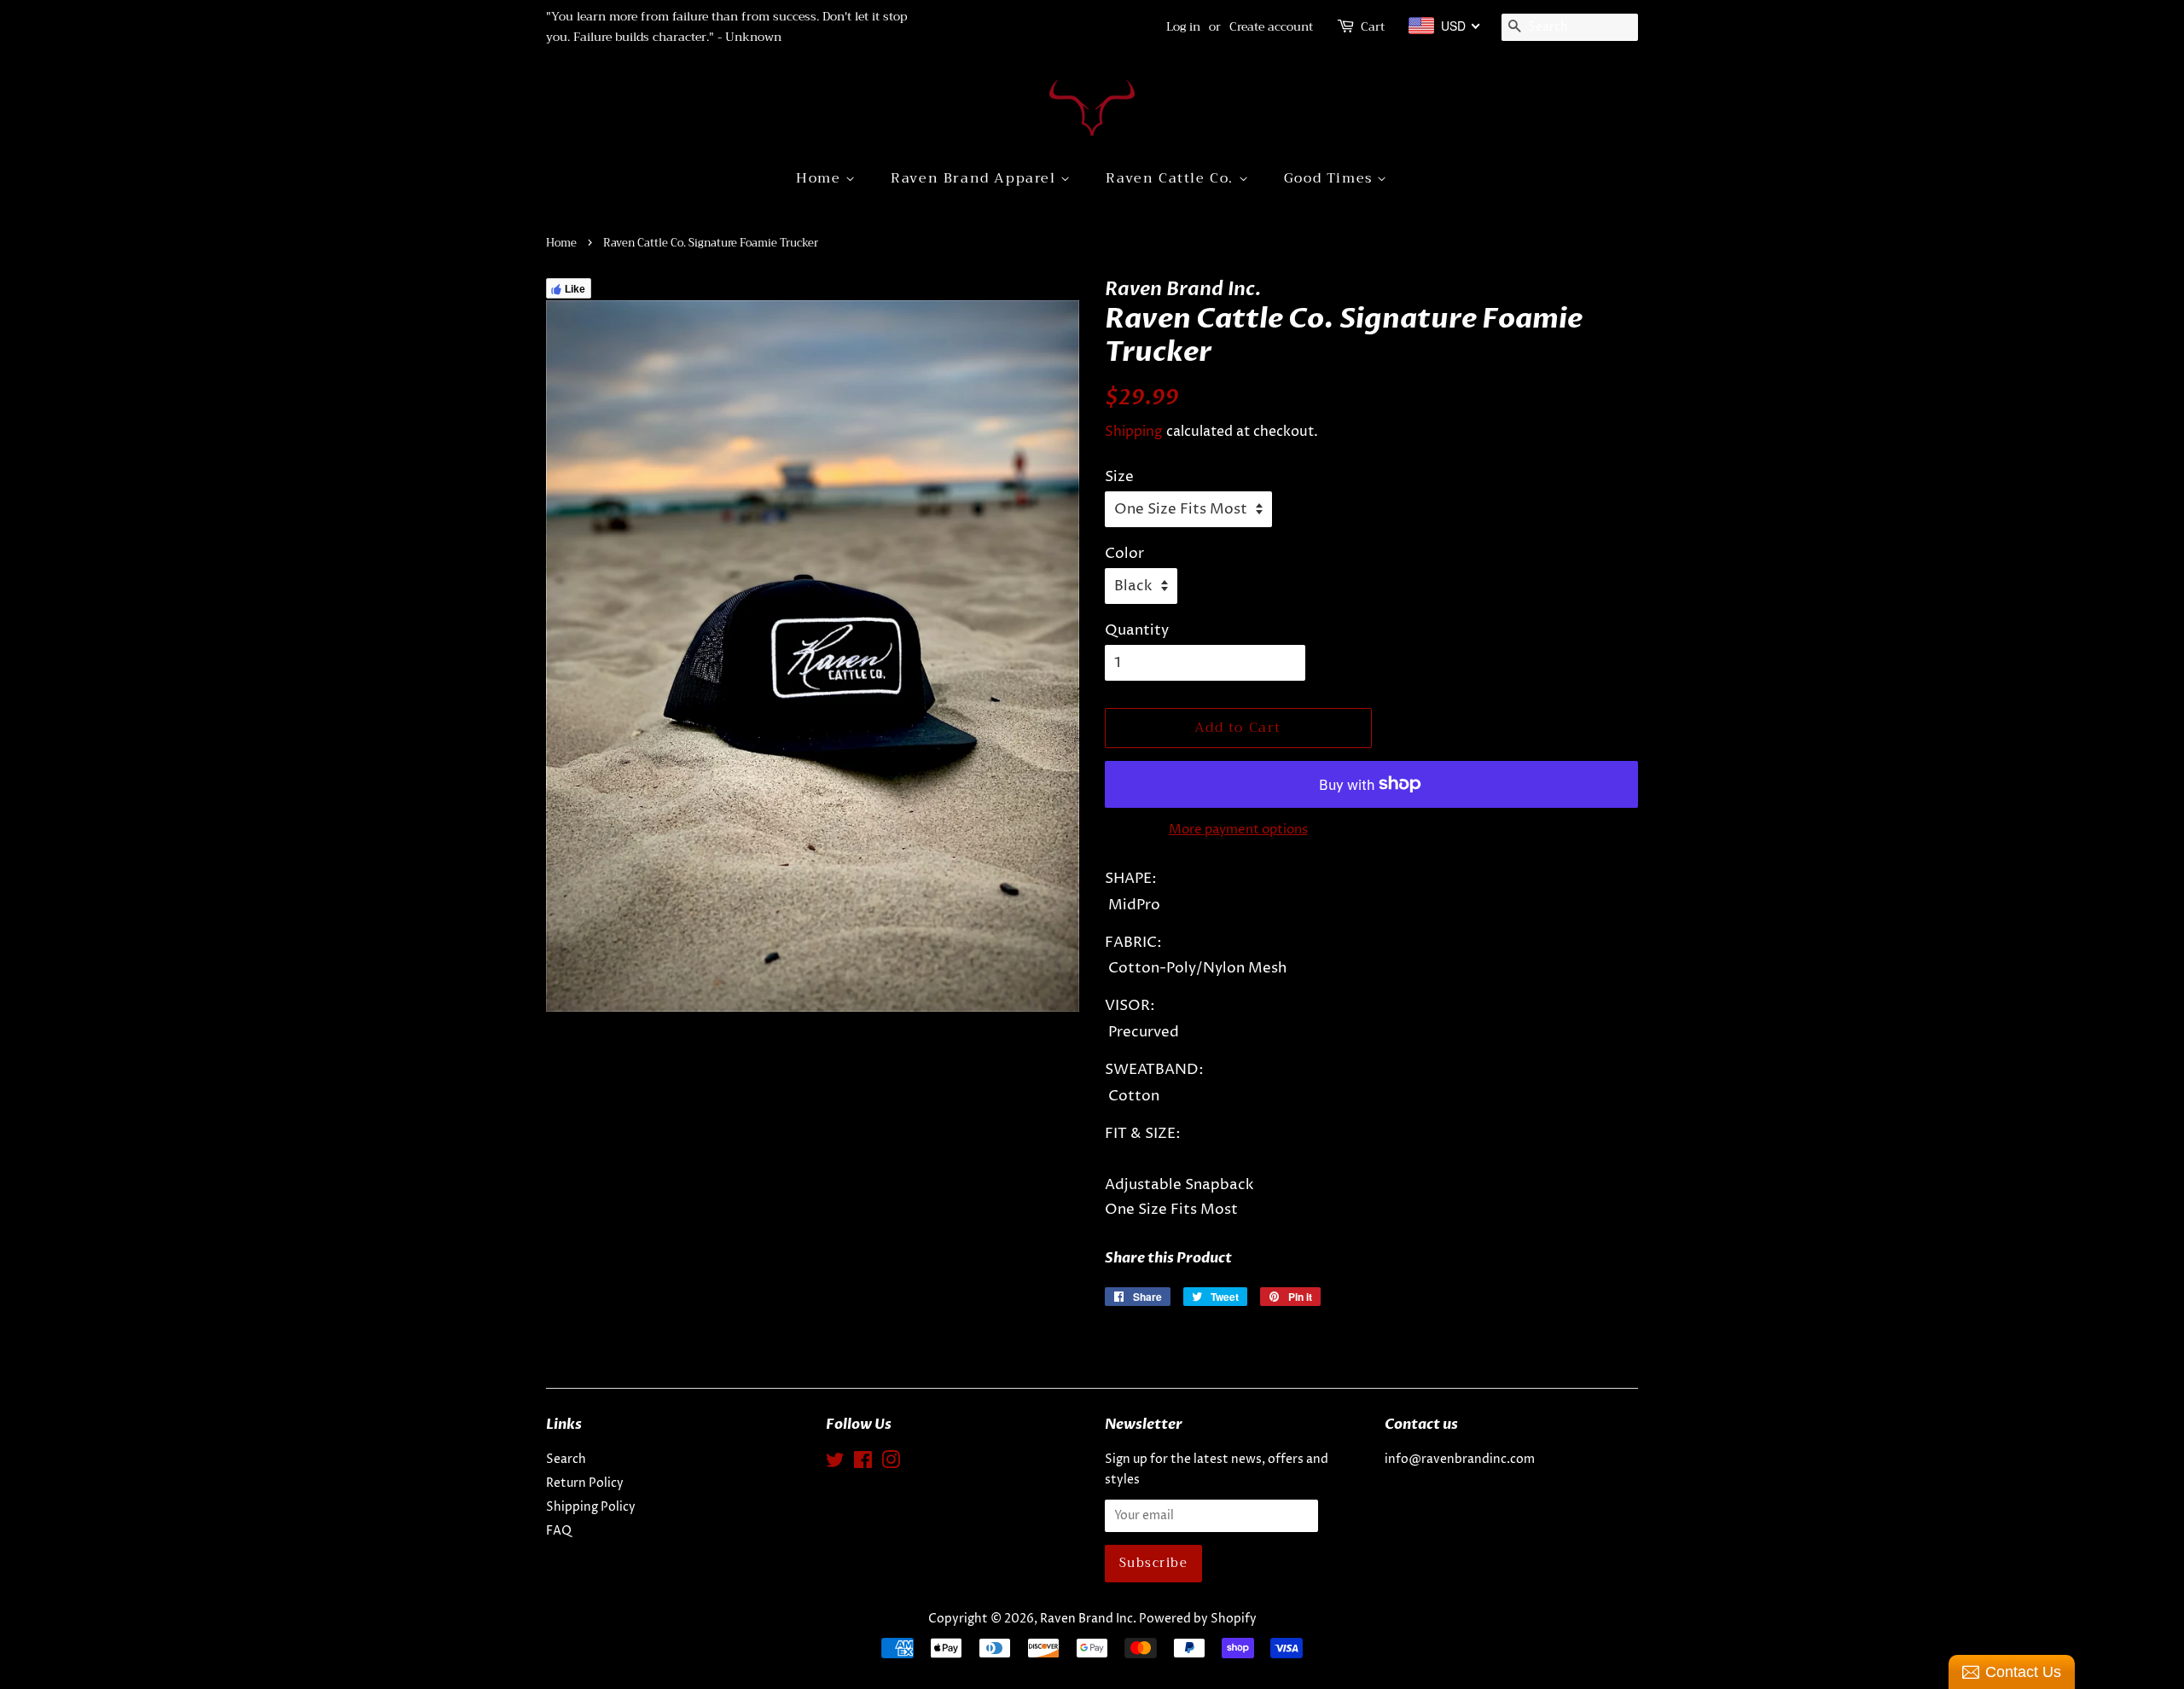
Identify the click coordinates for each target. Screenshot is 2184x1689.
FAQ (559, 1531)
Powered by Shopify (1198, 1619)
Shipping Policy (591, 1507)
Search (566, 1460)
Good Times (1331, 178)
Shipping (1134, 432)
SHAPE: (1131, 879)
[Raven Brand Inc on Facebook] (863, 1464)
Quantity (1137, 630)
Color (1124, 554)
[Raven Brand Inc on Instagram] (891, 1464)
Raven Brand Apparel (976, 178)
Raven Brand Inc (1086, 1619)
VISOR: (1130, 1006)
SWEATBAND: (1154, 1070)
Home (821, 178)
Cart (1373, 27)
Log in (1183, 26)
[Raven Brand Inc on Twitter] (835, 1464)
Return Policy (585, 1483)
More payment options (1238, 830)
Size (1119, 477)
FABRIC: (1133, 943)
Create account (1271, 26)
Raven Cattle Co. (1172, 178)
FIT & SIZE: (1143, 1134)
